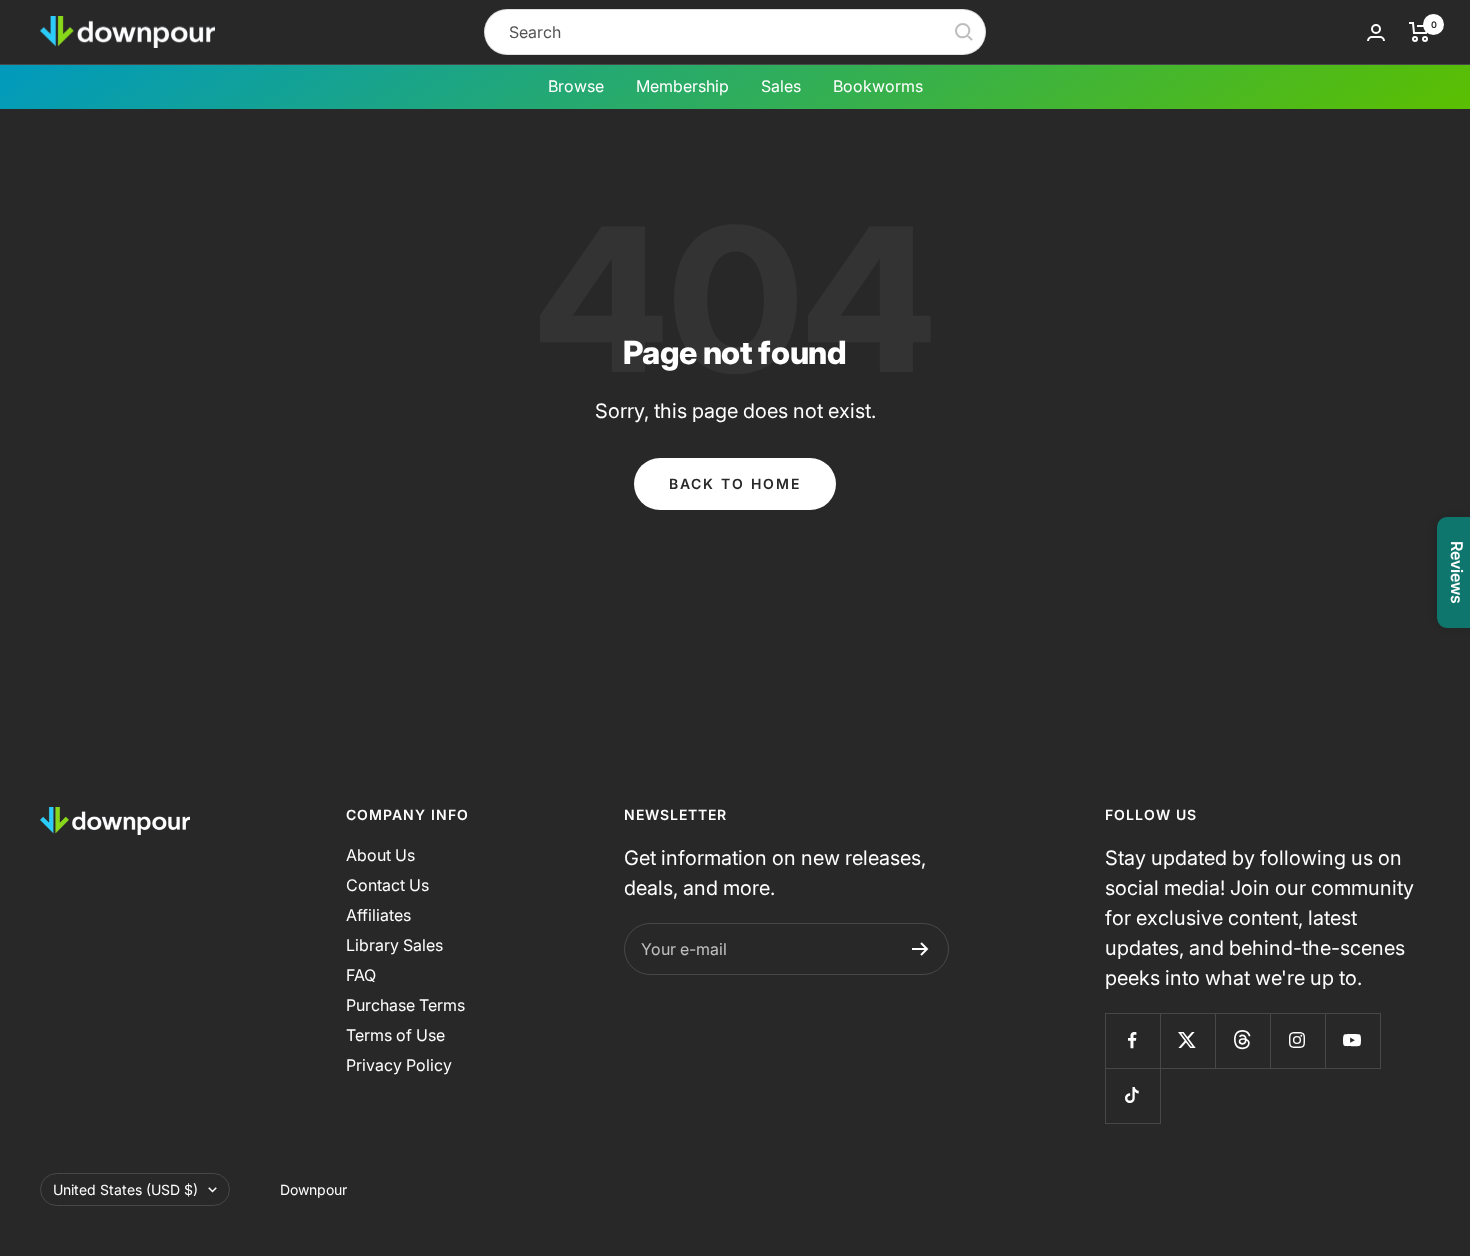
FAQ (361, 975)
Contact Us (387, 885)
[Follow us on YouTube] (1352, 1040)
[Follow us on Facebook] (1132, 1040)
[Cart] (1419, 32)
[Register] (920, 949)
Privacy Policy (399, 1065)
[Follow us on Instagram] (1297, 1040)
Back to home (735, 483)
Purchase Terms (405, 1005)
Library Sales (394, 945)
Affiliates (378, 915)
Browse (576, 86)
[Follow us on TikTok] (1132, 1095)
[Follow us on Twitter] (1187, 1040)
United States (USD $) (125, 1189)
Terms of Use (395, 1035)
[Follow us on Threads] (1242, 1040)
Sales (781, 86)
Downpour (313, 1189)
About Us (380, 855)
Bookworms (878, 86)
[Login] (1376, 32)
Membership (682, 86)
